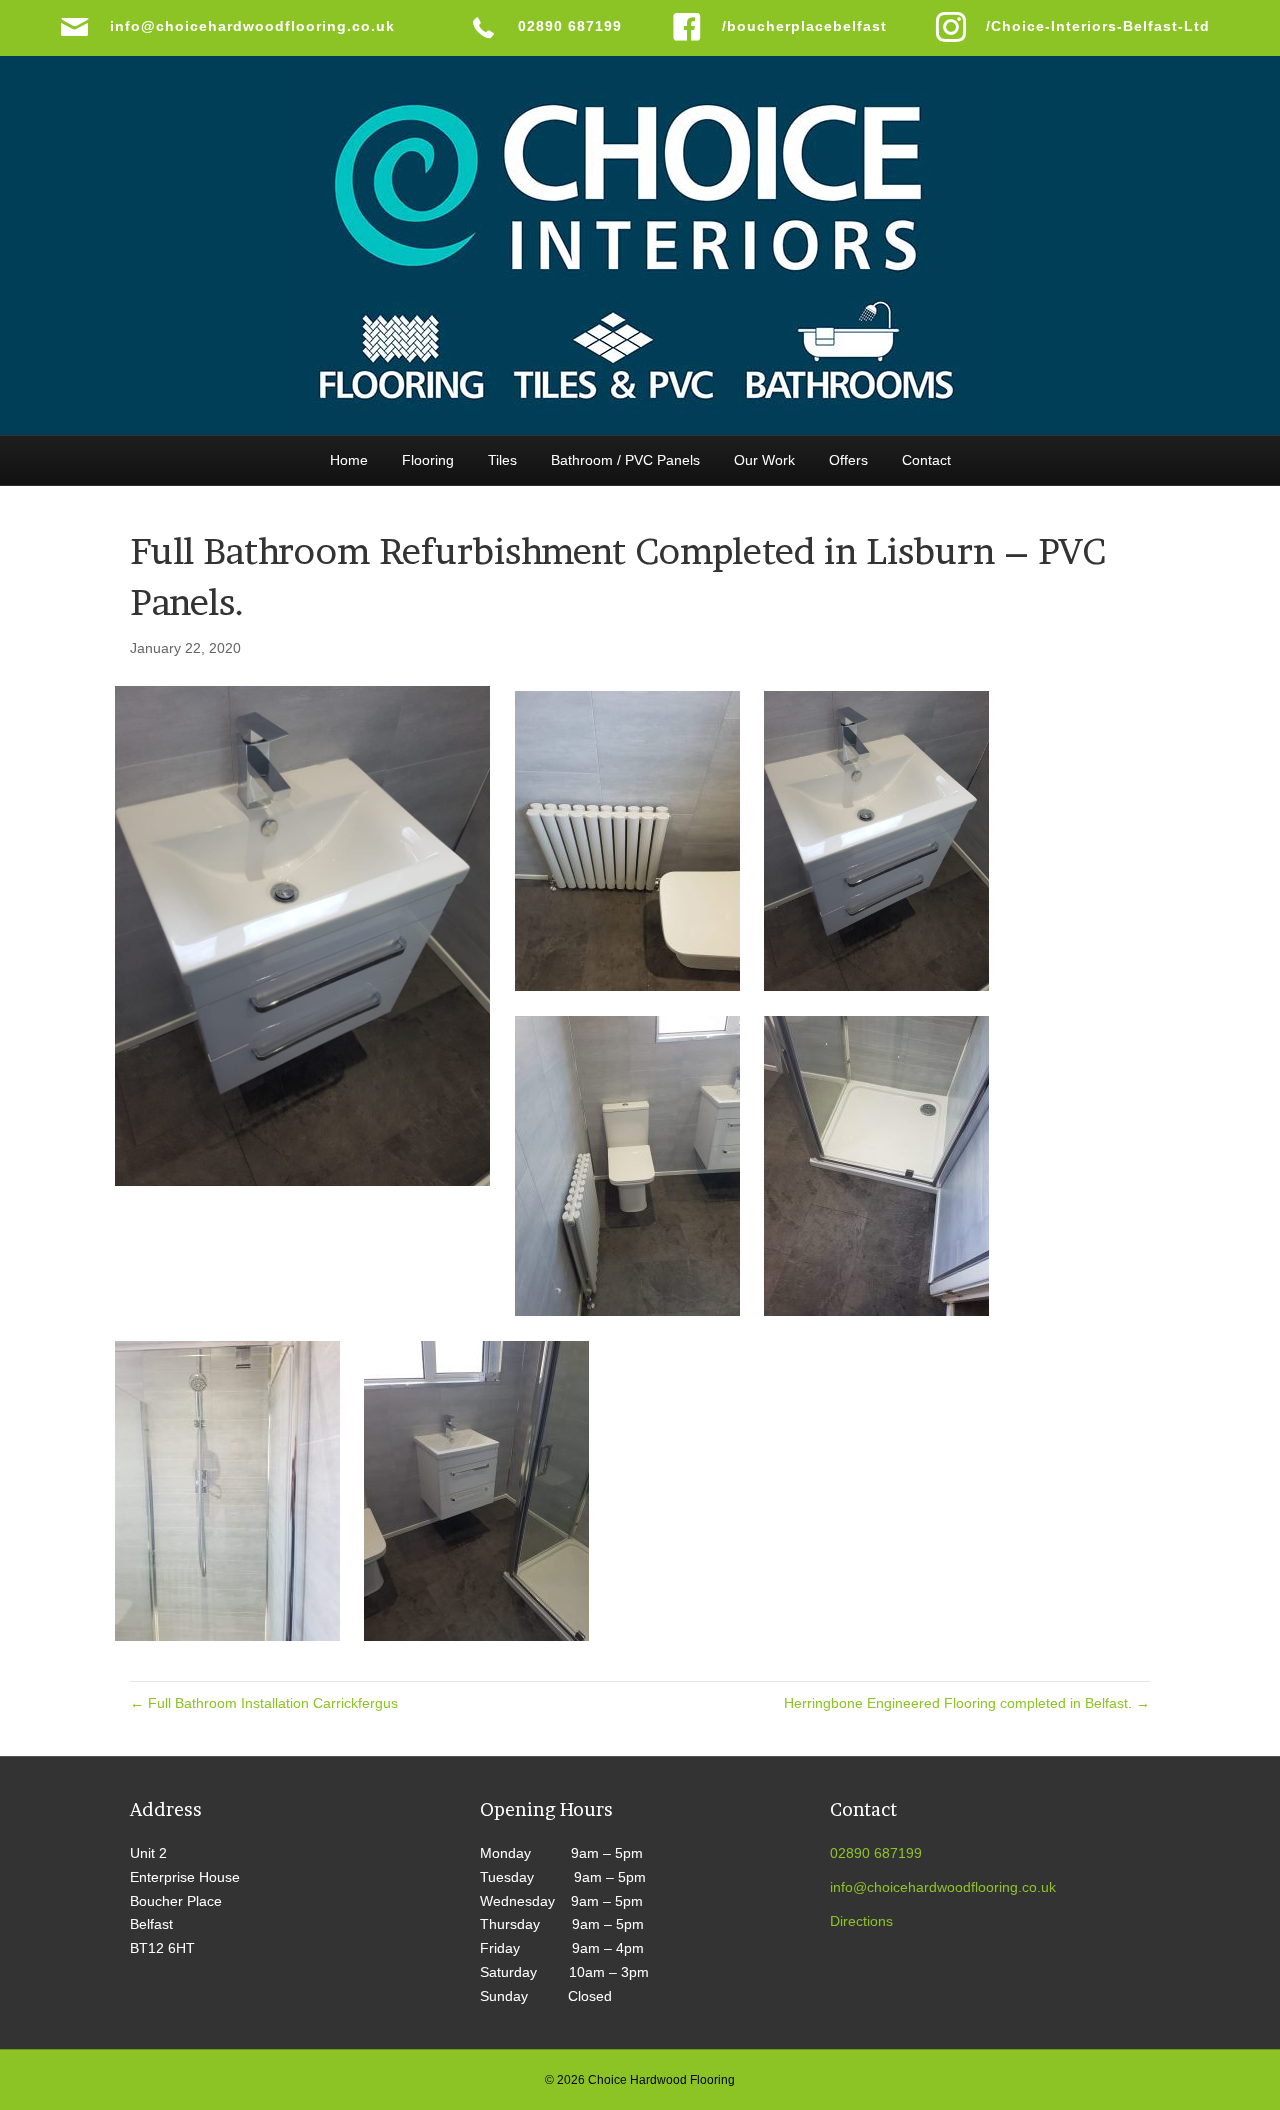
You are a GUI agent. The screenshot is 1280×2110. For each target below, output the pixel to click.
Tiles (502, 460)
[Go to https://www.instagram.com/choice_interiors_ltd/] (1078, 27)
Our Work (764, 460)
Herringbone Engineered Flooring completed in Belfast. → (967, 1703)
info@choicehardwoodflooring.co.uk (943, 1887)
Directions (861, 1921)
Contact (926, 460)
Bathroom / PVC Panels (625, 460)
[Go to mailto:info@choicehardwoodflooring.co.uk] (244, 27)
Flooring (428, 460)
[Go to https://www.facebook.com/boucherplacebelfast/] (784, 27)
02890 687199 (876, 1853)
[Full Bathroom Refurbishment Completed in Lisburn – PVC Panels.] (302, 935)
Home (349, 460)
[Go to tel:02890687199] (550, 27)
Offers (848, 460)
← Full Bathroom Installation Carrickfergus (264, 1703)
